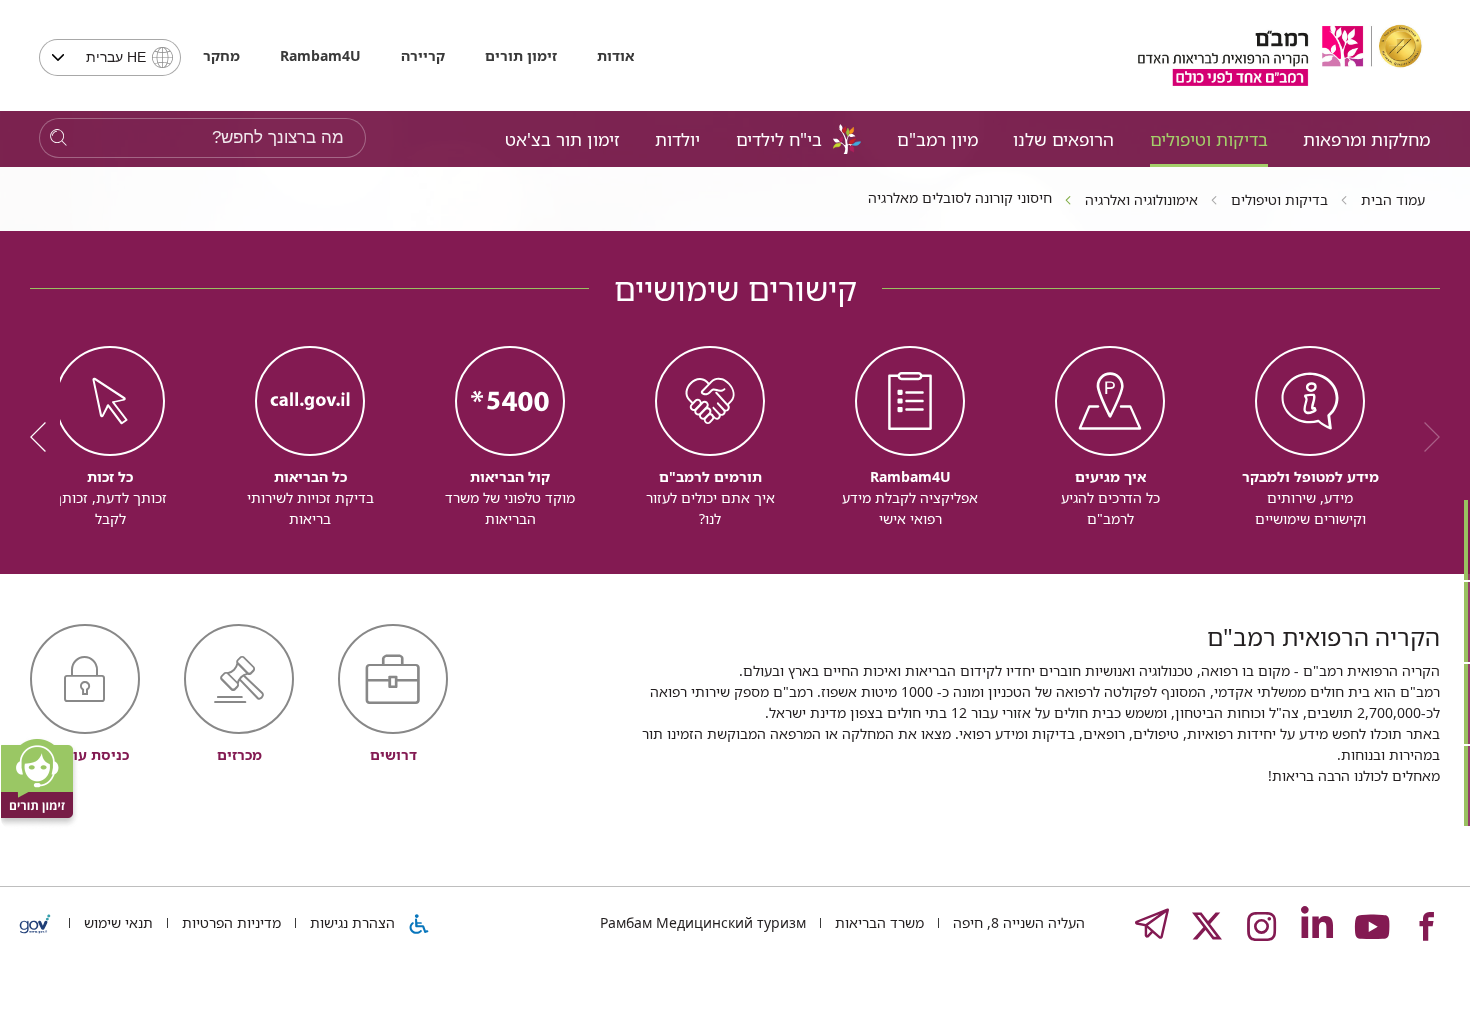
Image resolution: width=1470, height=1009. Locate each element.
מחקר (221, 55)
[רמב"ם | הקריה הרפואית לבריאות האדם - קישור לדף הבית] (1280, 55)
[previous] (1425, 437)
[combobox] (110, 57)
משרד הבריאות (877, 922)
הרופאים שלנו (1063, 139)
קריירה (423, 55)
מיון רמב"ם (937, 139)
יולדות (677, 139)
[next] (45, 437)
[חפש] (58, 138)
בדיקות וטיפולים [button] (1209, 139)
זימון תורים (521, 55)
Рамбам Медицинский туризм (703, 922)
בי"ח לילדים (779, 139)
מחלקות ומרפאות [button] (1366, 139)
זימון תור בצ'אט (562, 139)
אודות (615, 55)
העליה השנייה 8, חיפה (1017, 922)
